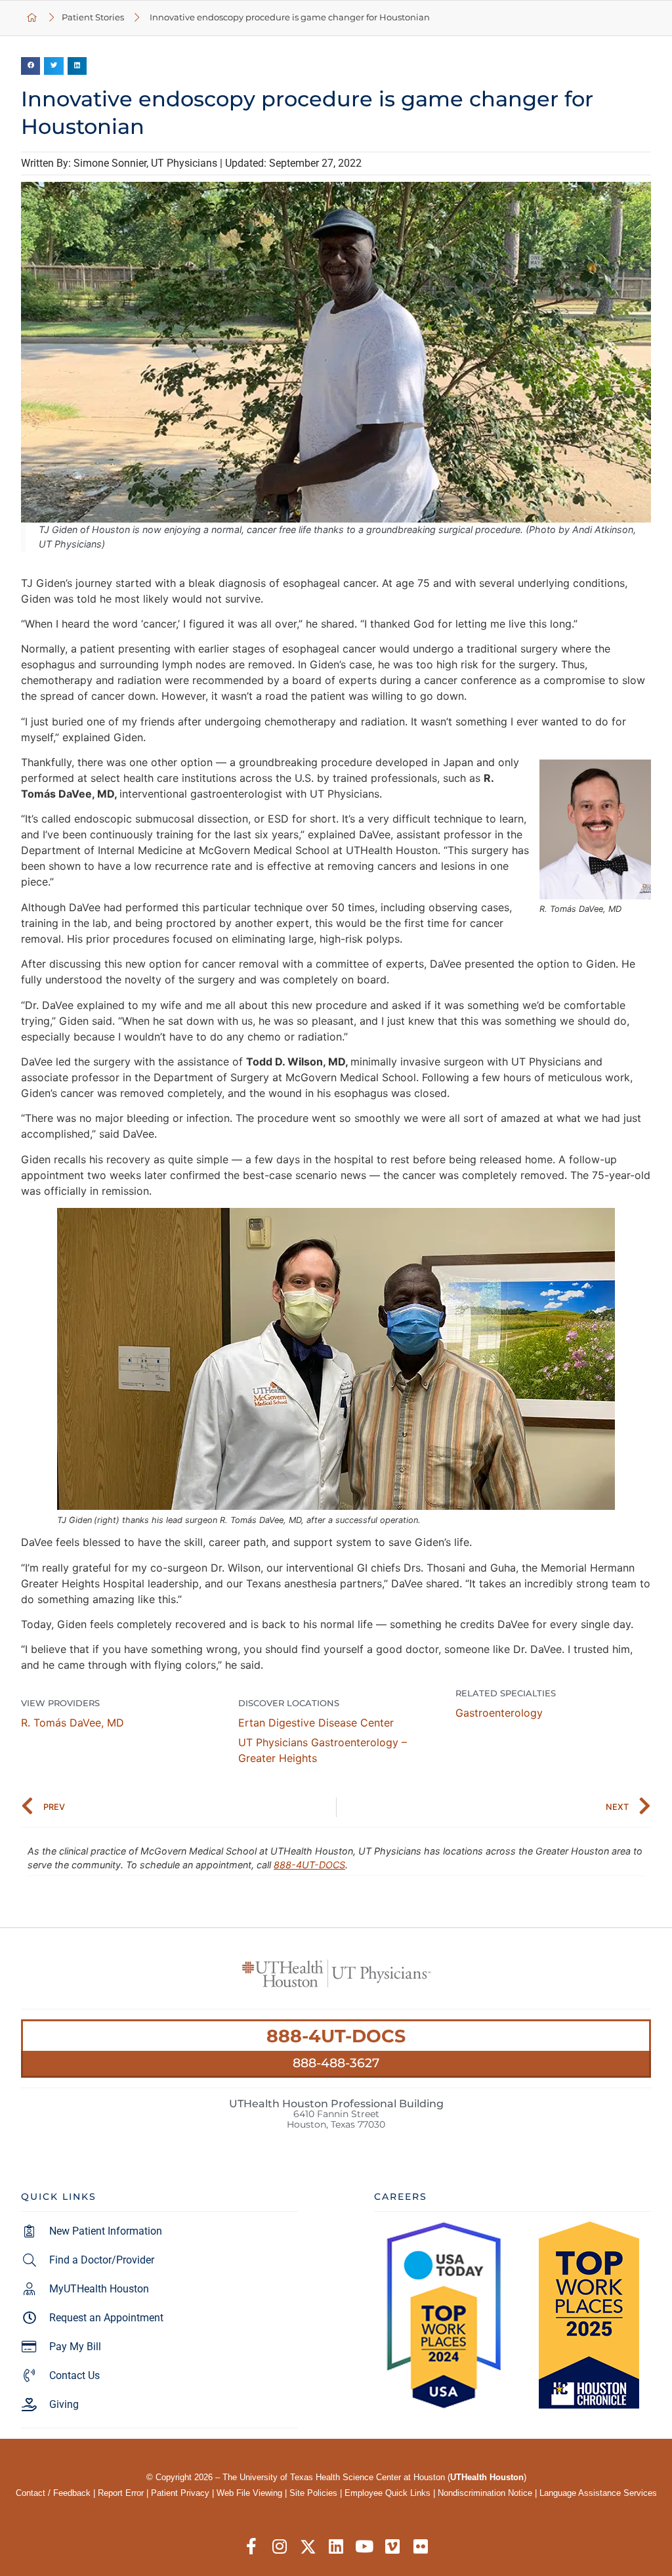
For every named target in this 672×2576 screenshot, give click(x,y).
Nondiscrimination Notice (485, 2493)
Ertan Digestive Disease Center (316, 1723)
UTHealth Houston (487, 2477)
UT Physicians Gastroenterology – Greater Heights (323, 1750)
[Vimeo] (393, 2547)
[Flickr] (421, 2547)
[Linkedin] (336, 2547)
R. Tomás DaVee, (73, 1723)
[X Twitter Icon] (308, 2547)
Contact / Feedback (53, 2493)
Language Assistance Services (598, 2493)
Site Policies (313, 2493)
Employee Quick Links (388, 2493)
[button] (31, 66)
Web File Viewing (249, 2493)
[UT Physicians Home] (32, 18)
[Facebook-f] (252, 2547)
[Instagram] (280, 2547)
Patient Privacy (180, 2493)
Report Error (121, 2493)
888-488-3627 (336, 2063)
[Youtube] (365, 2547)
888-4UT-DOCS (309, 1865)
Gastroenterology (499, 1713)
